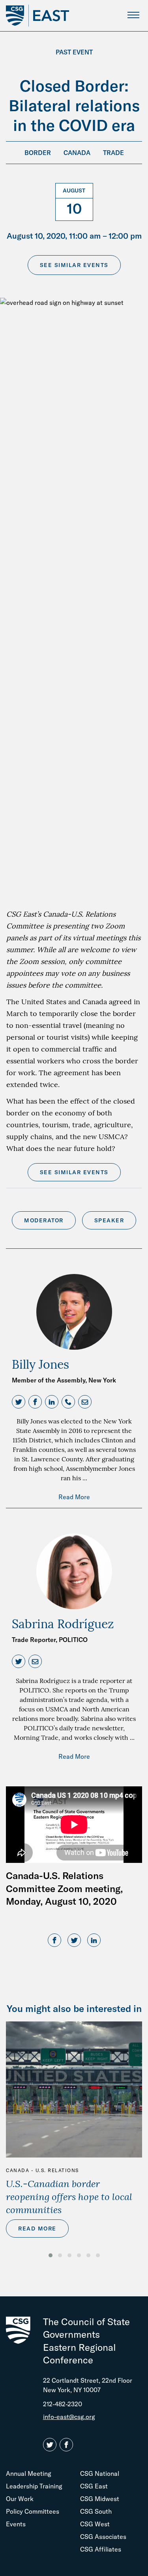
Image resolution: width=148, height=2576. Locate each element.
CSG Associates (103, 2537)
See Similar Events (74, 265)
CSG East (94, 2486)
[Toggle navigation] (133, 15)
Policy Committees (33, 2511)
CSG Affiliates (101, 2549)
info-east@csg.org (69, 2417)
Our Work (20, 2499)
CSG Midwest (100, 2499)
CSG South (96, 2511)
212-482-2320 (63, 2404)
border (38, 153)
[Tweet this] (74, 1941)
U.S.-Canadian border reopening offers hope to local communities (69, 2197)
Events (16, 2524)
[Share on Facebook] (54, 1941)
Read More (74, 1497)
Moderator (44, 1220)
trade (113, 153)
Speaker (109, 1220)
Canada (77, 153)
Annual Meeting (29, 2473)
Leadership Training (34, 2486)
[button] (20, 1402)
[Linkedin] (94, 1941)
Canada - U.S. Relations (42, 2170)
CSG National (100, 2473)
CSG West (95, 2524)
